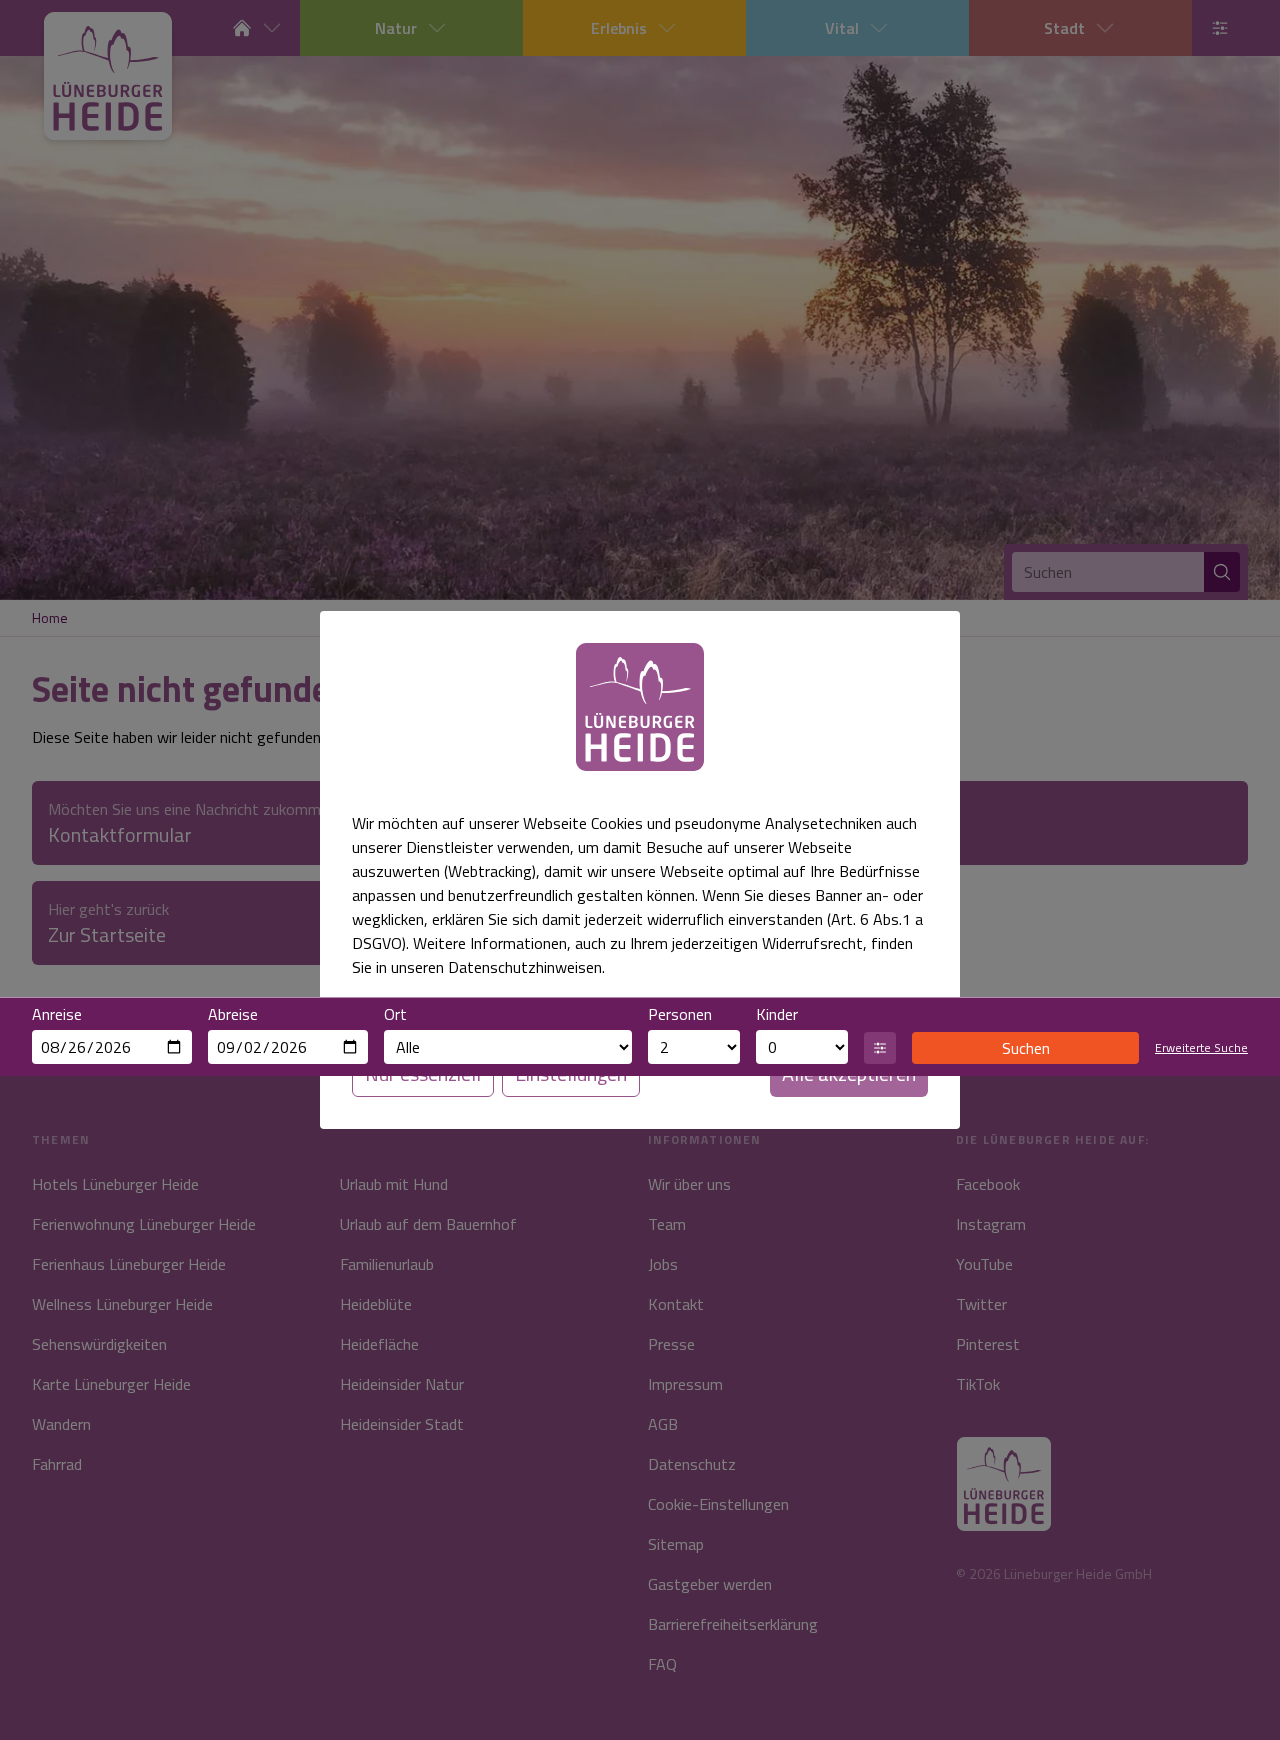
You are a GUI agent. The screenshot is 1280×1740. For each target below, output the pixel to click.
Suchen (1026, 1048)
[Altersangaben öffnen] (880, 1048)
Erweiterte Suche (1201, 1048)
